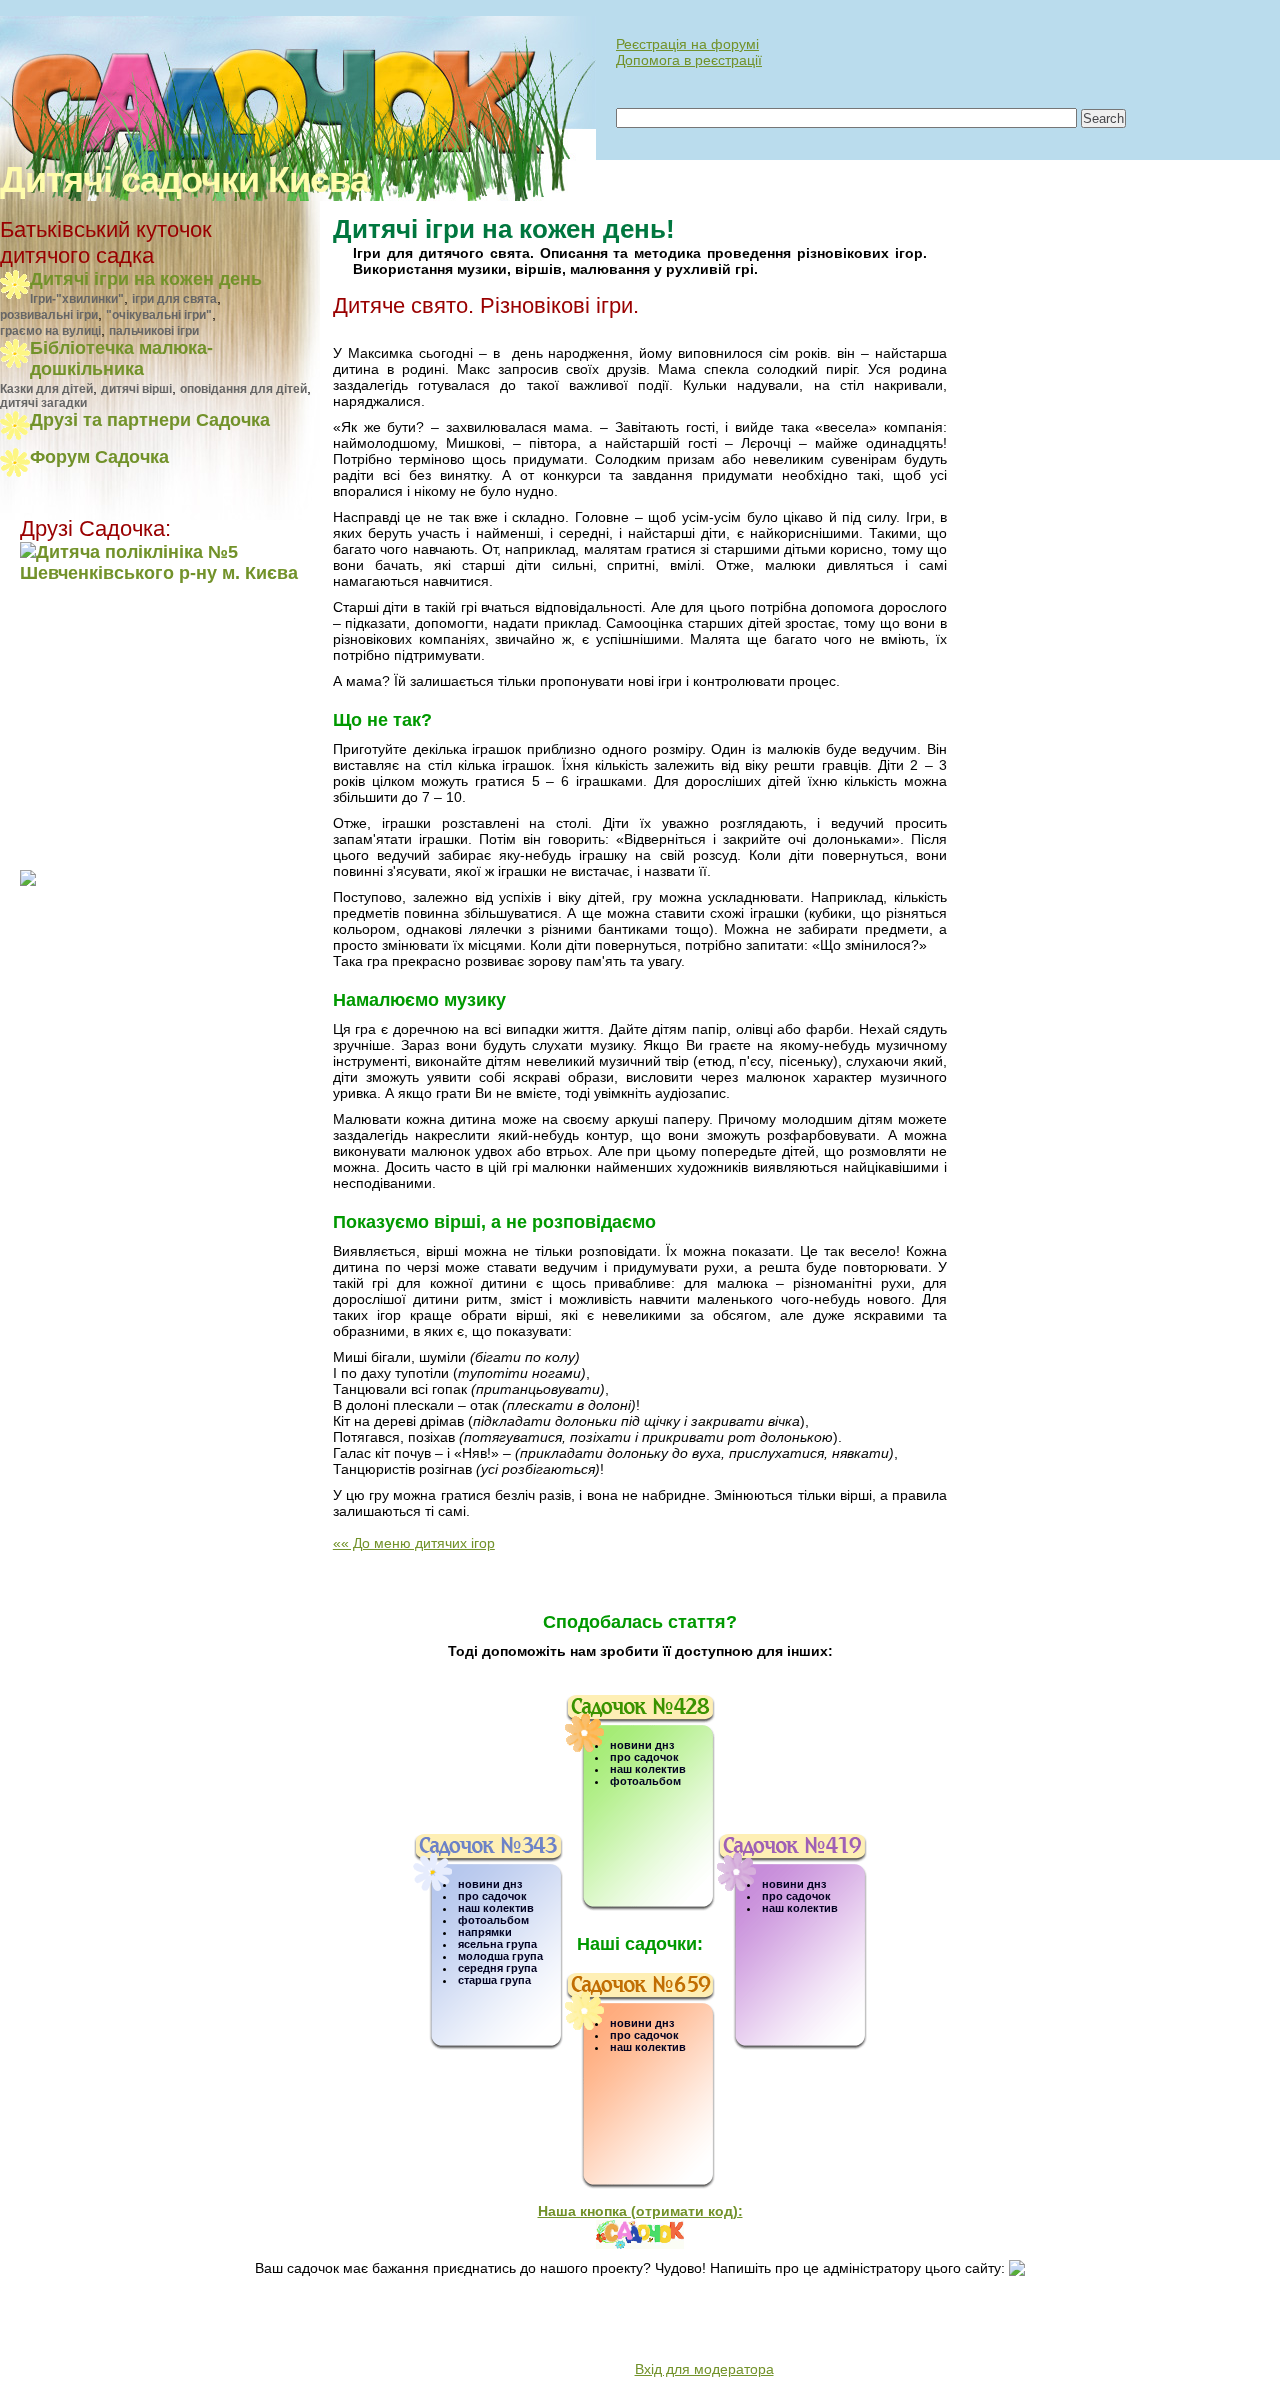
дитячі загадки (43, 403)
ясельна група (497, 1944)
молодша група (500, 1956)
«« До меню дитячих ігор (414, 1543)
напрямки (485, 1932)
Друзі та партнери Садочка (150, 420)
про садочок (492, 1896)
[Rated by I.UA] (64, 2358)
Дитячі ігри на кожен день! (504, 229)
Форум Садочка (99, 457)
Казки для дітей (46, 389)
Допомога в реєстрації (689, 60)
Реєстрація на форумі (687, 44)
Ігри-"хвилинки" (77, 299)
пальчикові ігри (154, 331)
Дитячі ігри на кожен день (146, 279)
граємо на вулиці (50, 331)
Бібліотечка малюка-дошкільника (121, 358)
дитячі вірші (136, 389)
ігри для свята (174, 299)
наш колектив (496, 1908)
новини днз (490, 1884)
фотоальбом (493, 1920)
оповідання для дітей (243, 389)
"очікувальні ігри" (159, 315)
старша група (494, 1980)
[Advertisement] (145, 725)
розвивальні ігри (49, 315)
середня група (497, 1968)
